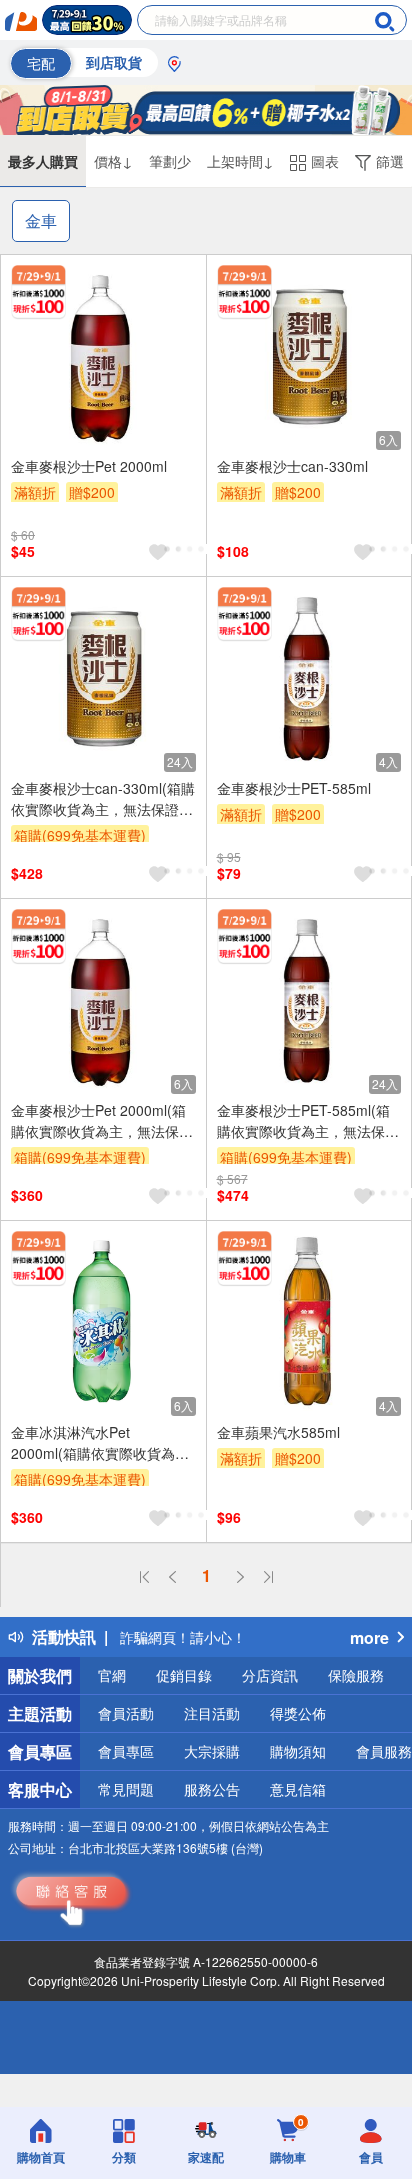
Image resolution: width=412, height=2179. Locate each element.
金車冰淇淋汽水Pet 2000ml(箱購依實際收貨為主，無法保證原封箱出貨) (93, 1443)
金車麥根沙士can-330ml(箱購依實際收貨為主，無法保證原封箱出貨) (103, 799)
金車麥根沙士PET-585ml (294, 788)
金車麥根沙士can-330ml (292, 466)
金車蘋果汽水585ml (278, 1432)
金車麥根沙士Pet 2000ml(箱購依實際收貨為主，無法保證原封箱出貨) (102, 1121)
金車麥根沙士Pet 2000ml (89, 466)
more (369, 1637)
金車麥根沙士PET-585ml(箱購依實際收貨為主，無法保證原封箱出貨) (308, 1121)
